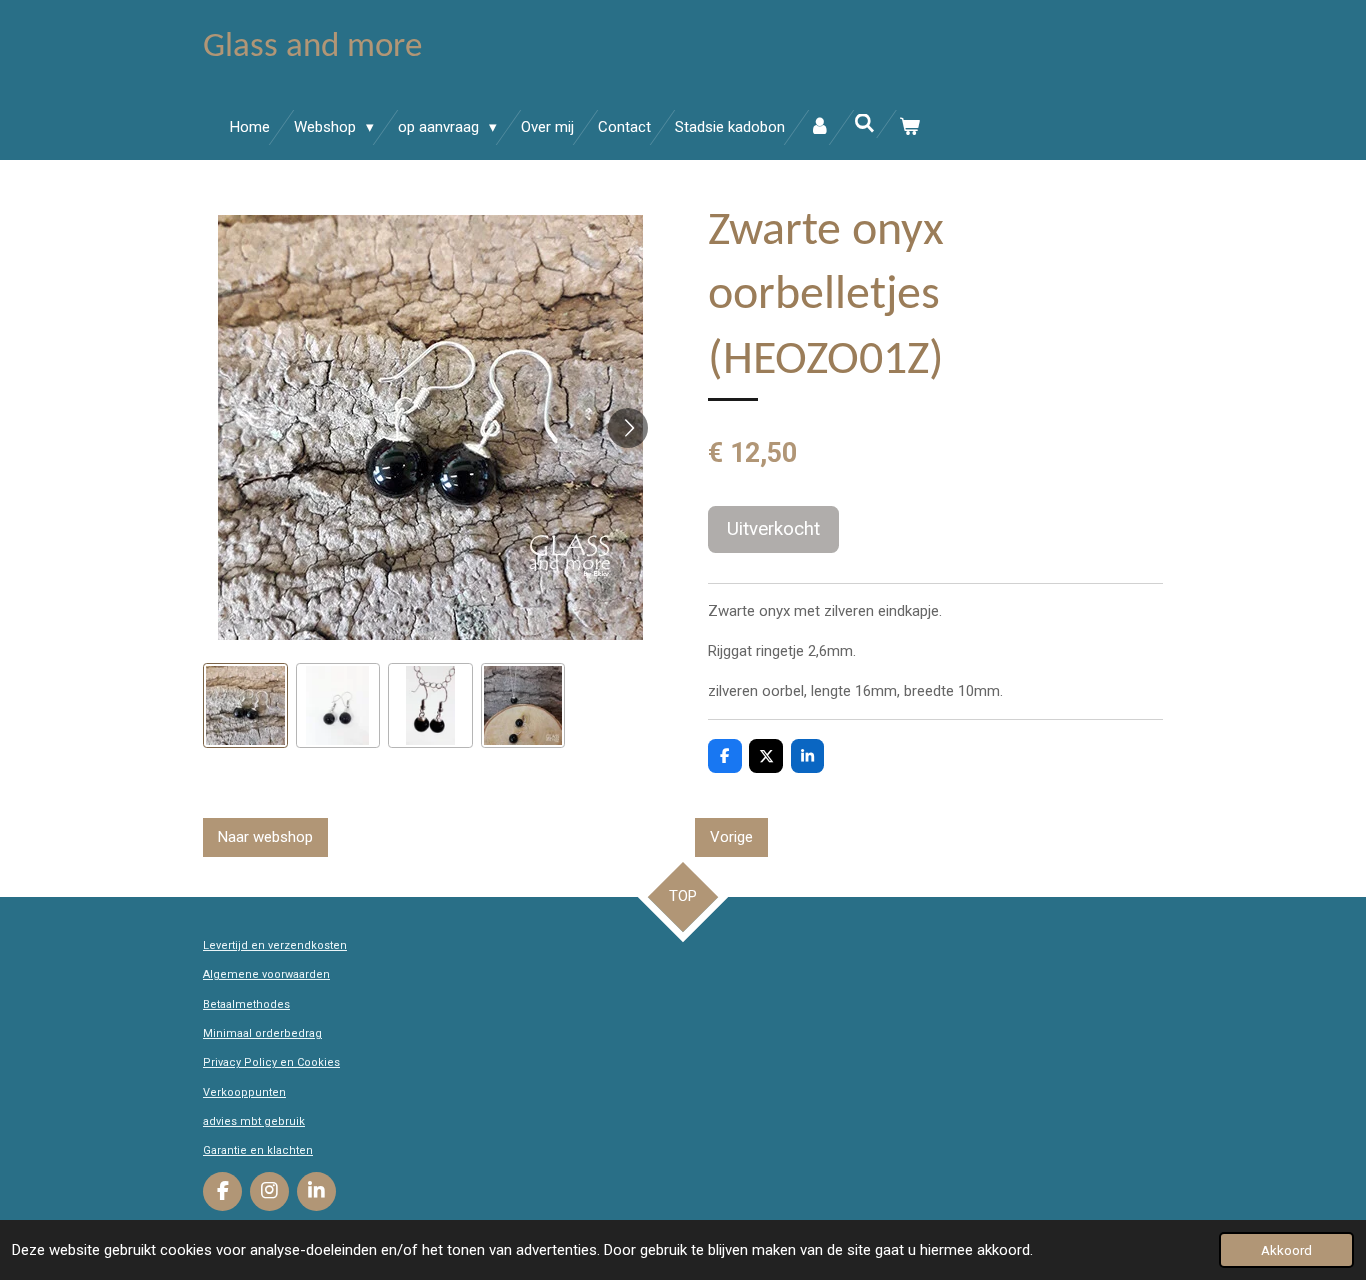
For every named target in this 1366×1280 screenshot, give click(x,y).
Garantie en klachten (258, 1150)
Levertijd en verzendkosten (275, 945)
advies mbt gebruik (254, 1121)
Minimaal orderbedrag (262, 1033)
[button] (245, 705)
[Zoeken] (864, 124)
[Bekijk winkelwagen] (909, 127)
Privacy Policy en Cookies (271, 1062)
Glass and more (312, 47)
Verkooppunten (244, 1092)
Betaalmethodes (246, 1004)
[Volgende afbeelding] (628, 428)
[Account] (819, 127)
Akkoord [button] (1286, 1250)
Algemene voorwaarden (266, 974)
